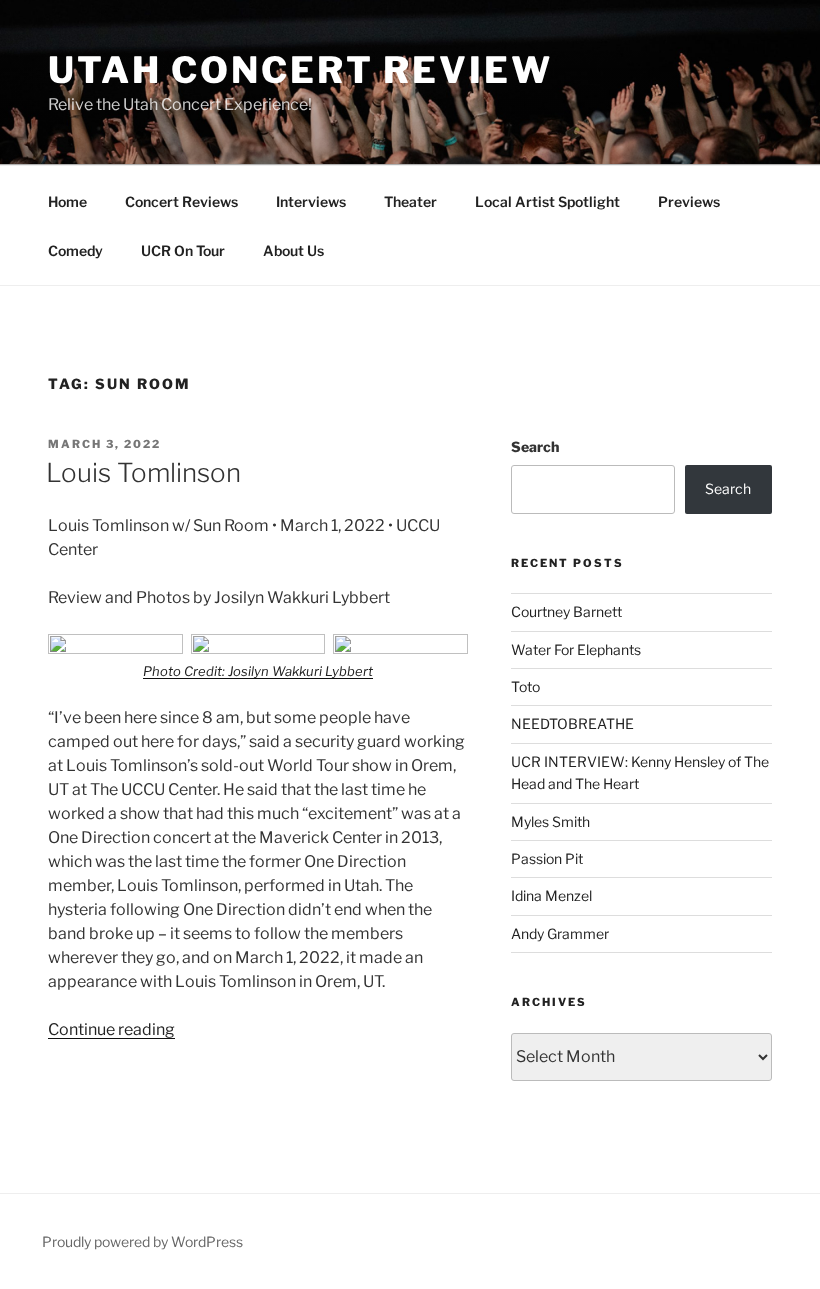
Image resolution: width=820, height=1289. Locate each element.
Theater (410, 201)
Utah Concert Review (300, 70)
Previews (689, 201)
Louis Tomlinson (143, 472)
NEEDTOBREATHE (572, 723)
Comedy (75, 250)
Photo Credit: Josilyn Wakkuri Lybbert (258, 671)
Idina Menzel (551, 895)
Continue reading (111, 1029)
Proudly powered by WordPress (142, 1241)
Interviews (311, 201)
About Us (293, 250)
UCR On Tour (183, 250)
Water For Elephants (576, 649)
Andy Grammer (560, 933)
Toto (525, 686)
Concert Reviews (181, 201)
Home (67, 201)
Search (535, 446)
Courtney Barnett (566, 611)
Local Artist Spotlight (547, 201)
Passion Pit (547, 858)
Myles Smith (550, 821)
